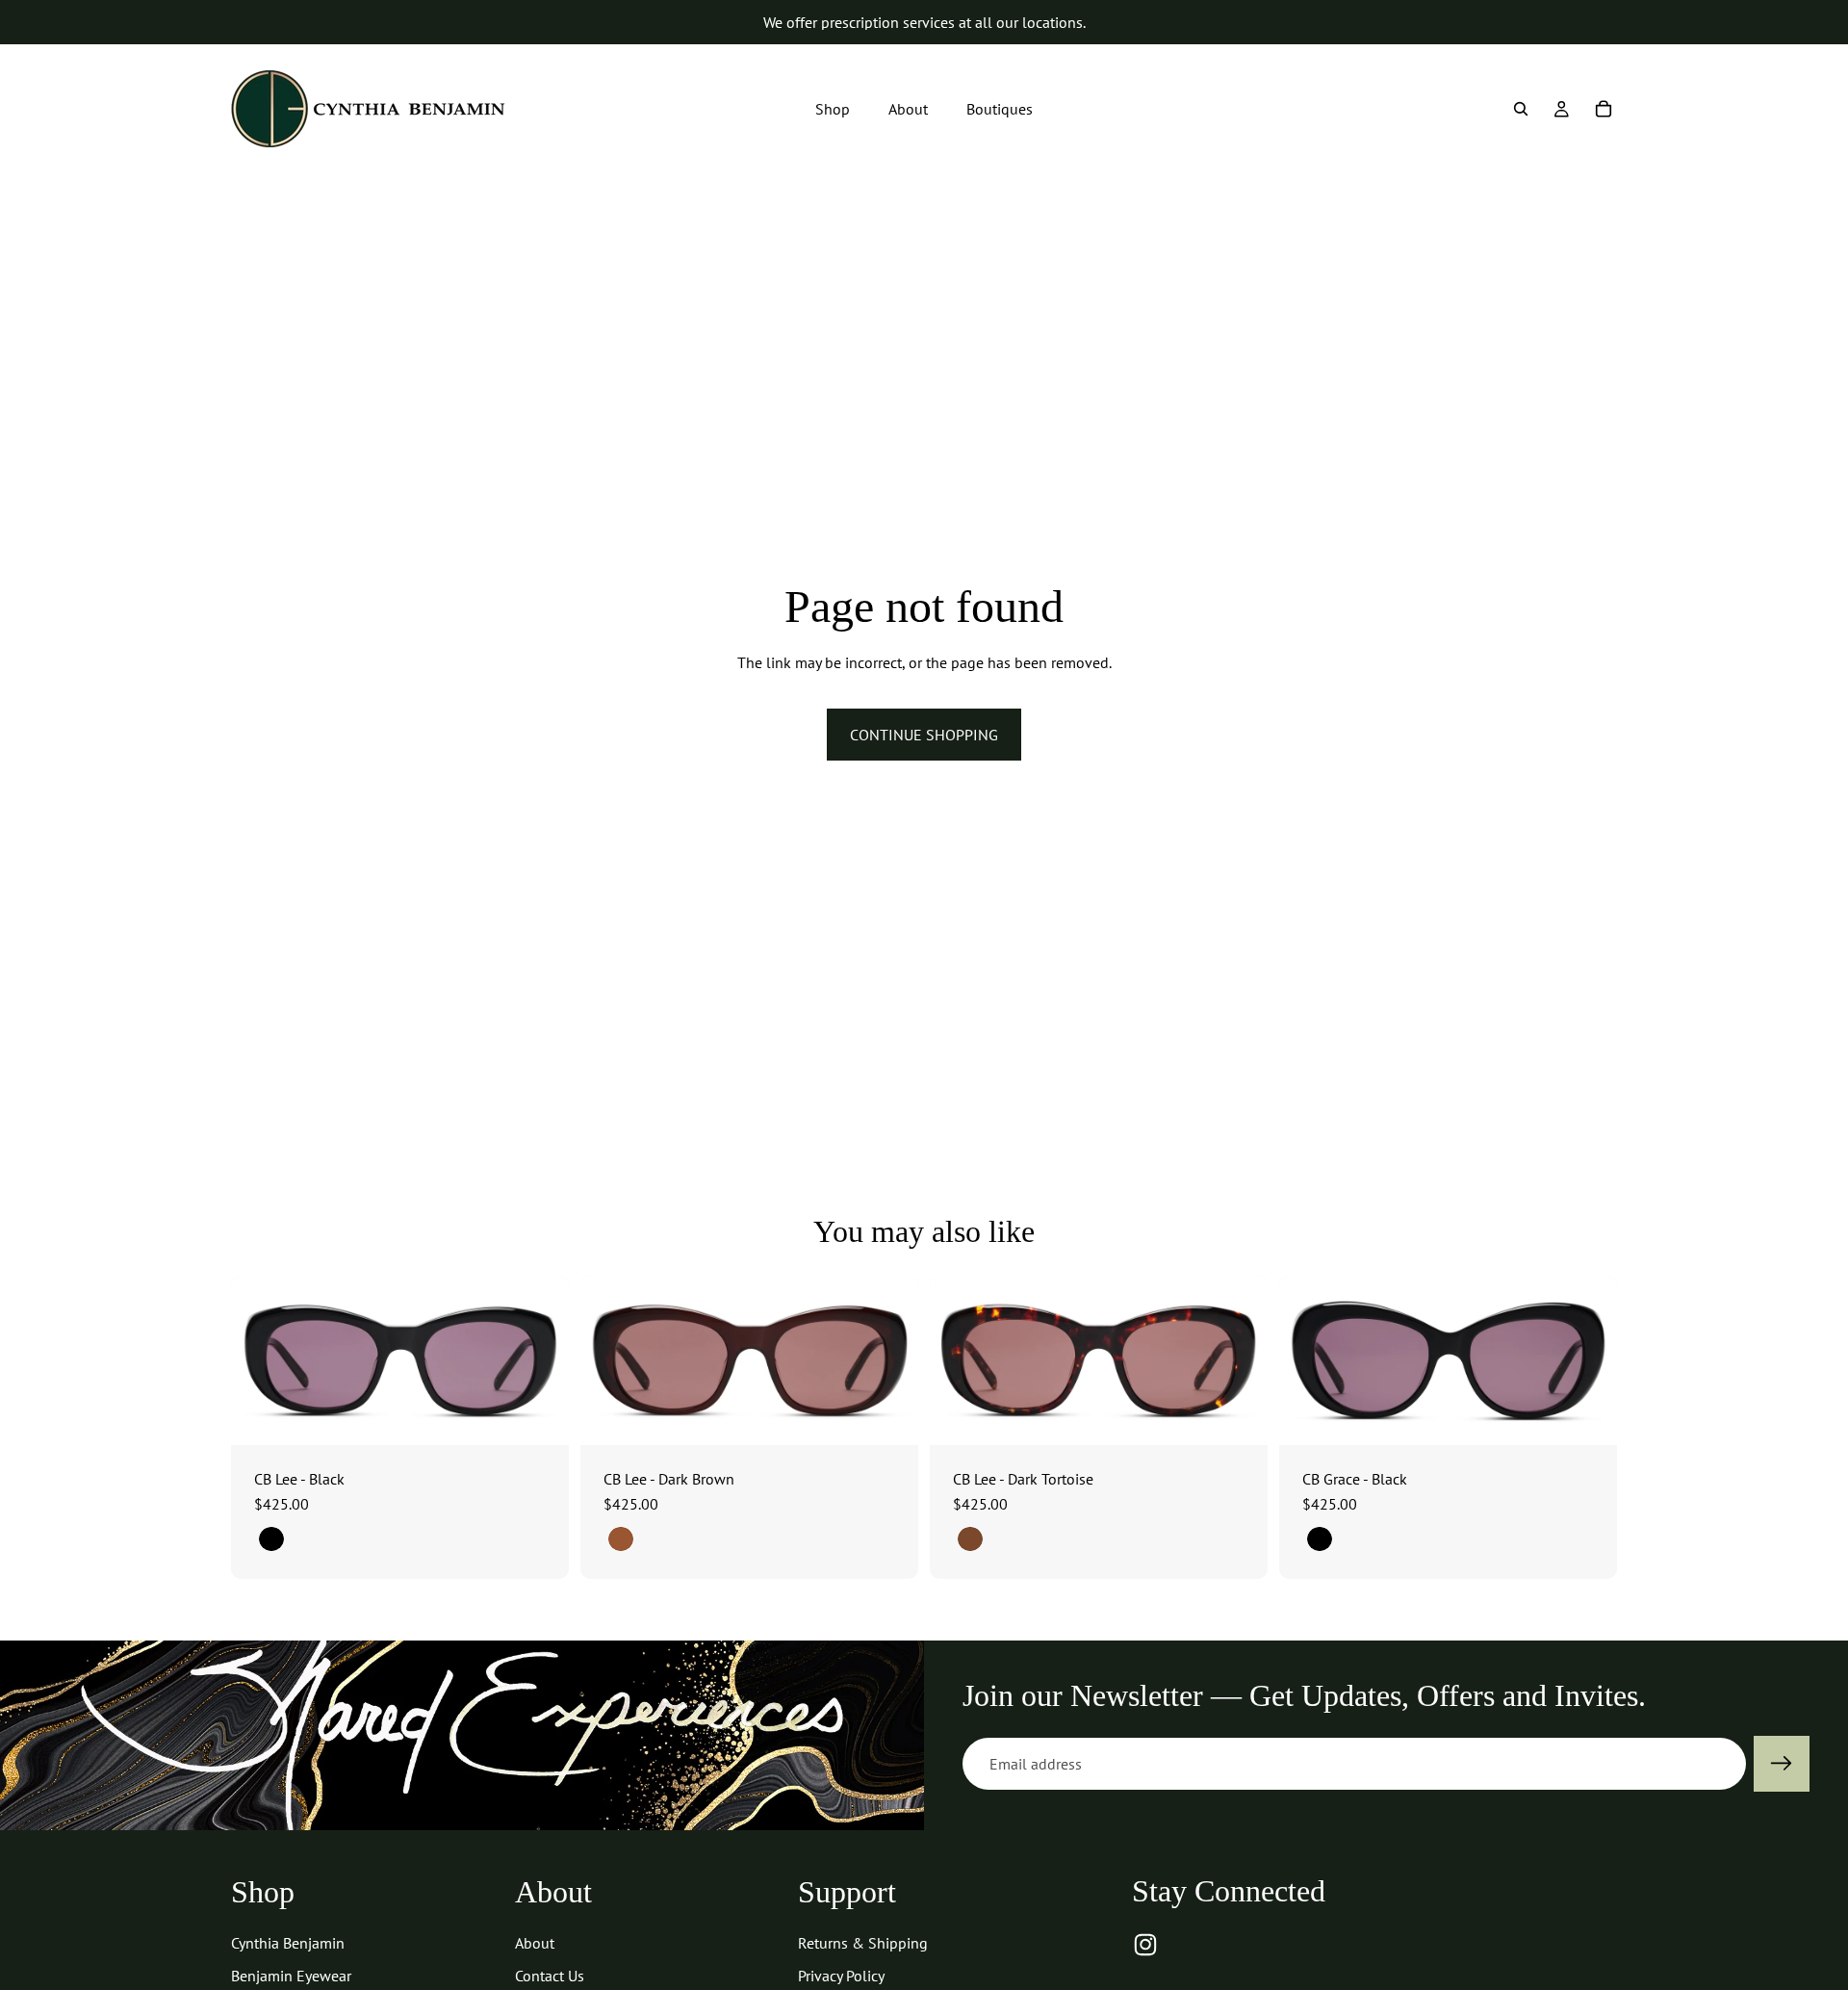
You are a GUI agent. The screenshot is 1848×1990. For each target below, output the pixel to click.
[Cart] (1604, 109)
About (535, 1943)
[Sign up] (1782, 1764)
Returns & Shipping (863, 1943)
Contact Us (550, 1976)
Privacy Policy (841, 1976)
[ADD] (539, 1415)
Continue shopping (924, 735)
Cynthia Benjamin (288, 1943)
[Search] (1521, 109)
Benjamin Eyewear (291, 1976)
